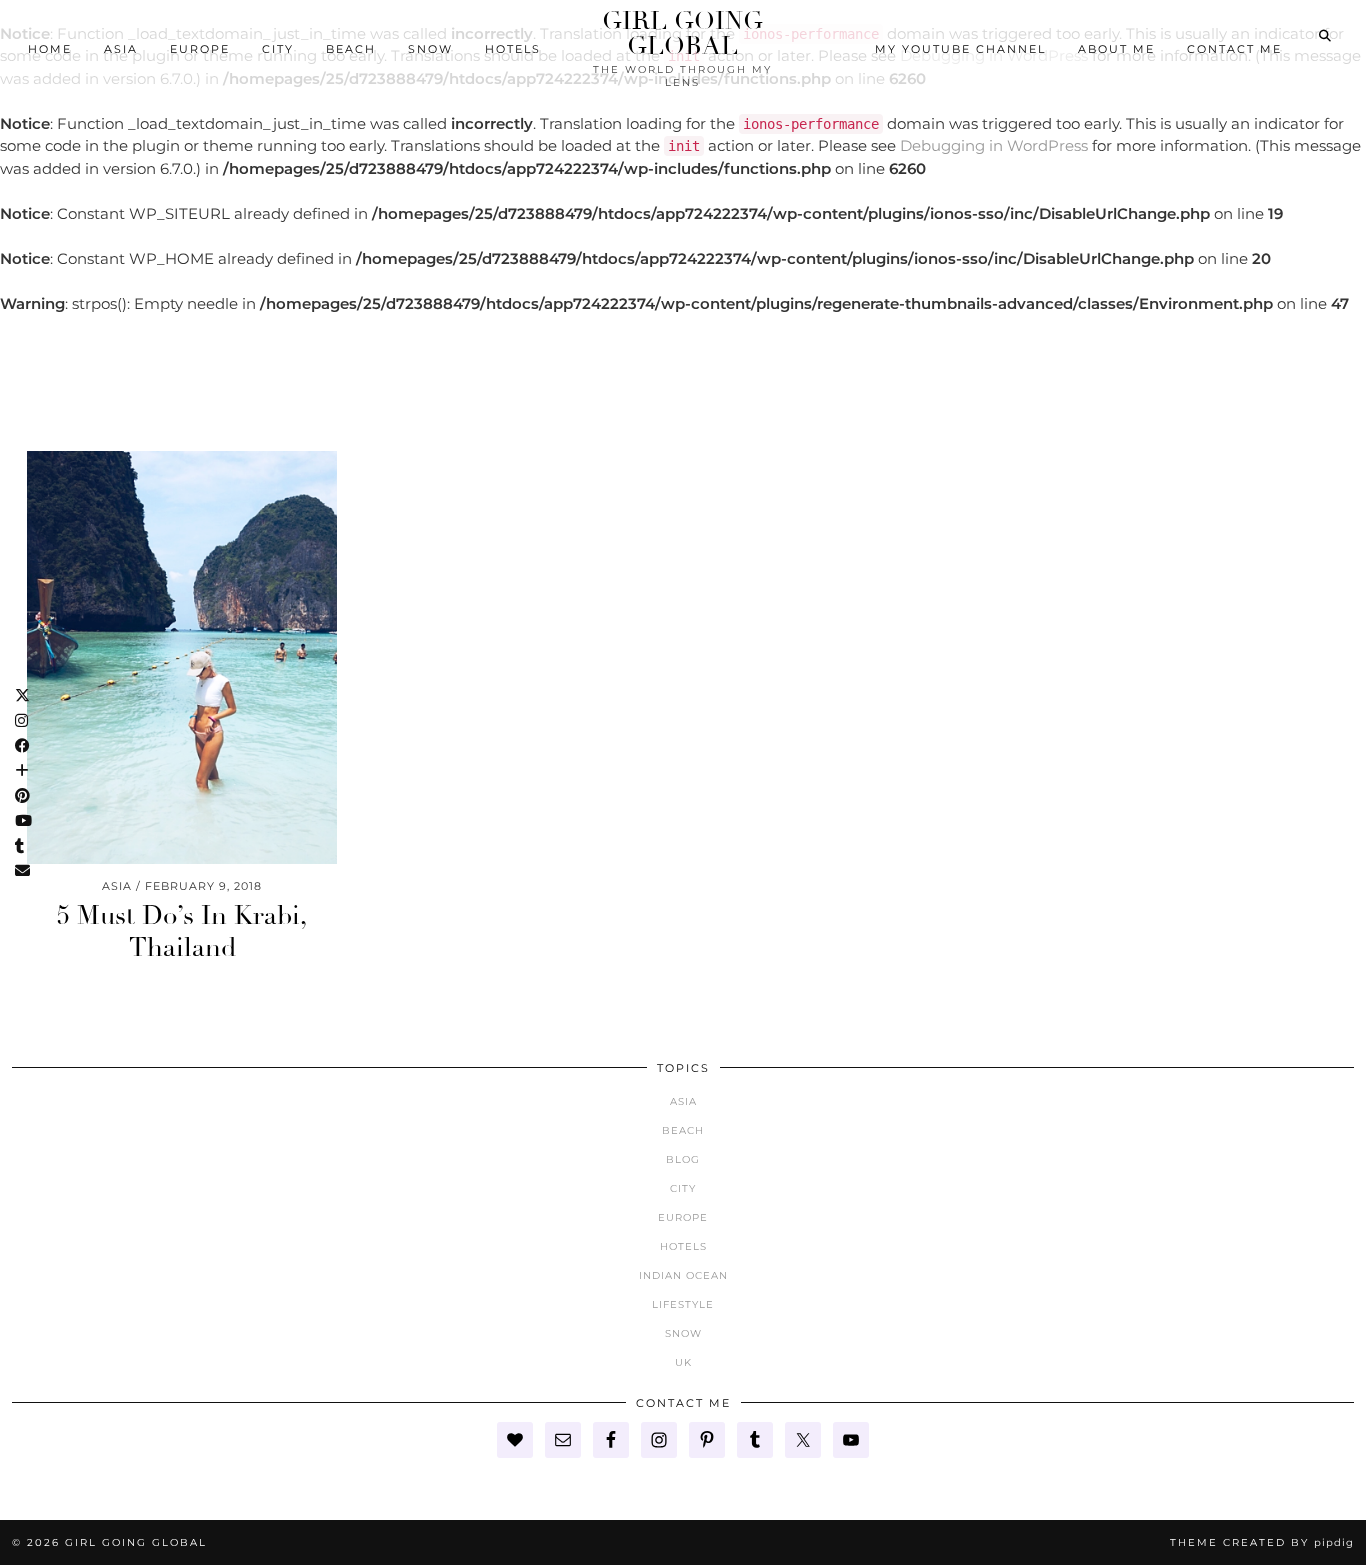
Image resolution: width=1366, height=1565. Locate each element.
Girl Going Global (682, 33)
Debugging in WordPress (994, 145)
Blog (683, 1159)
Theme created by (1262, 1542)
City (278, 49)
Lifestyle (683, 1304)
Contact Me (1234, 49)
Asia (121, 49)
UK (683, 1362)
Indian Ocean (683, 1275)
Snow (430, 49)
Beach (351, 49)
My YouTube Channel (960, 49)
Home (50, 49)
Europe (200, 49)
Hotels (513, 49)
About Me (1116, 49)
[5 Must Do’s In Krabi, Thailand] (182, 657)
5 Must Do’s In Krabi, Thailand (182, 931)
